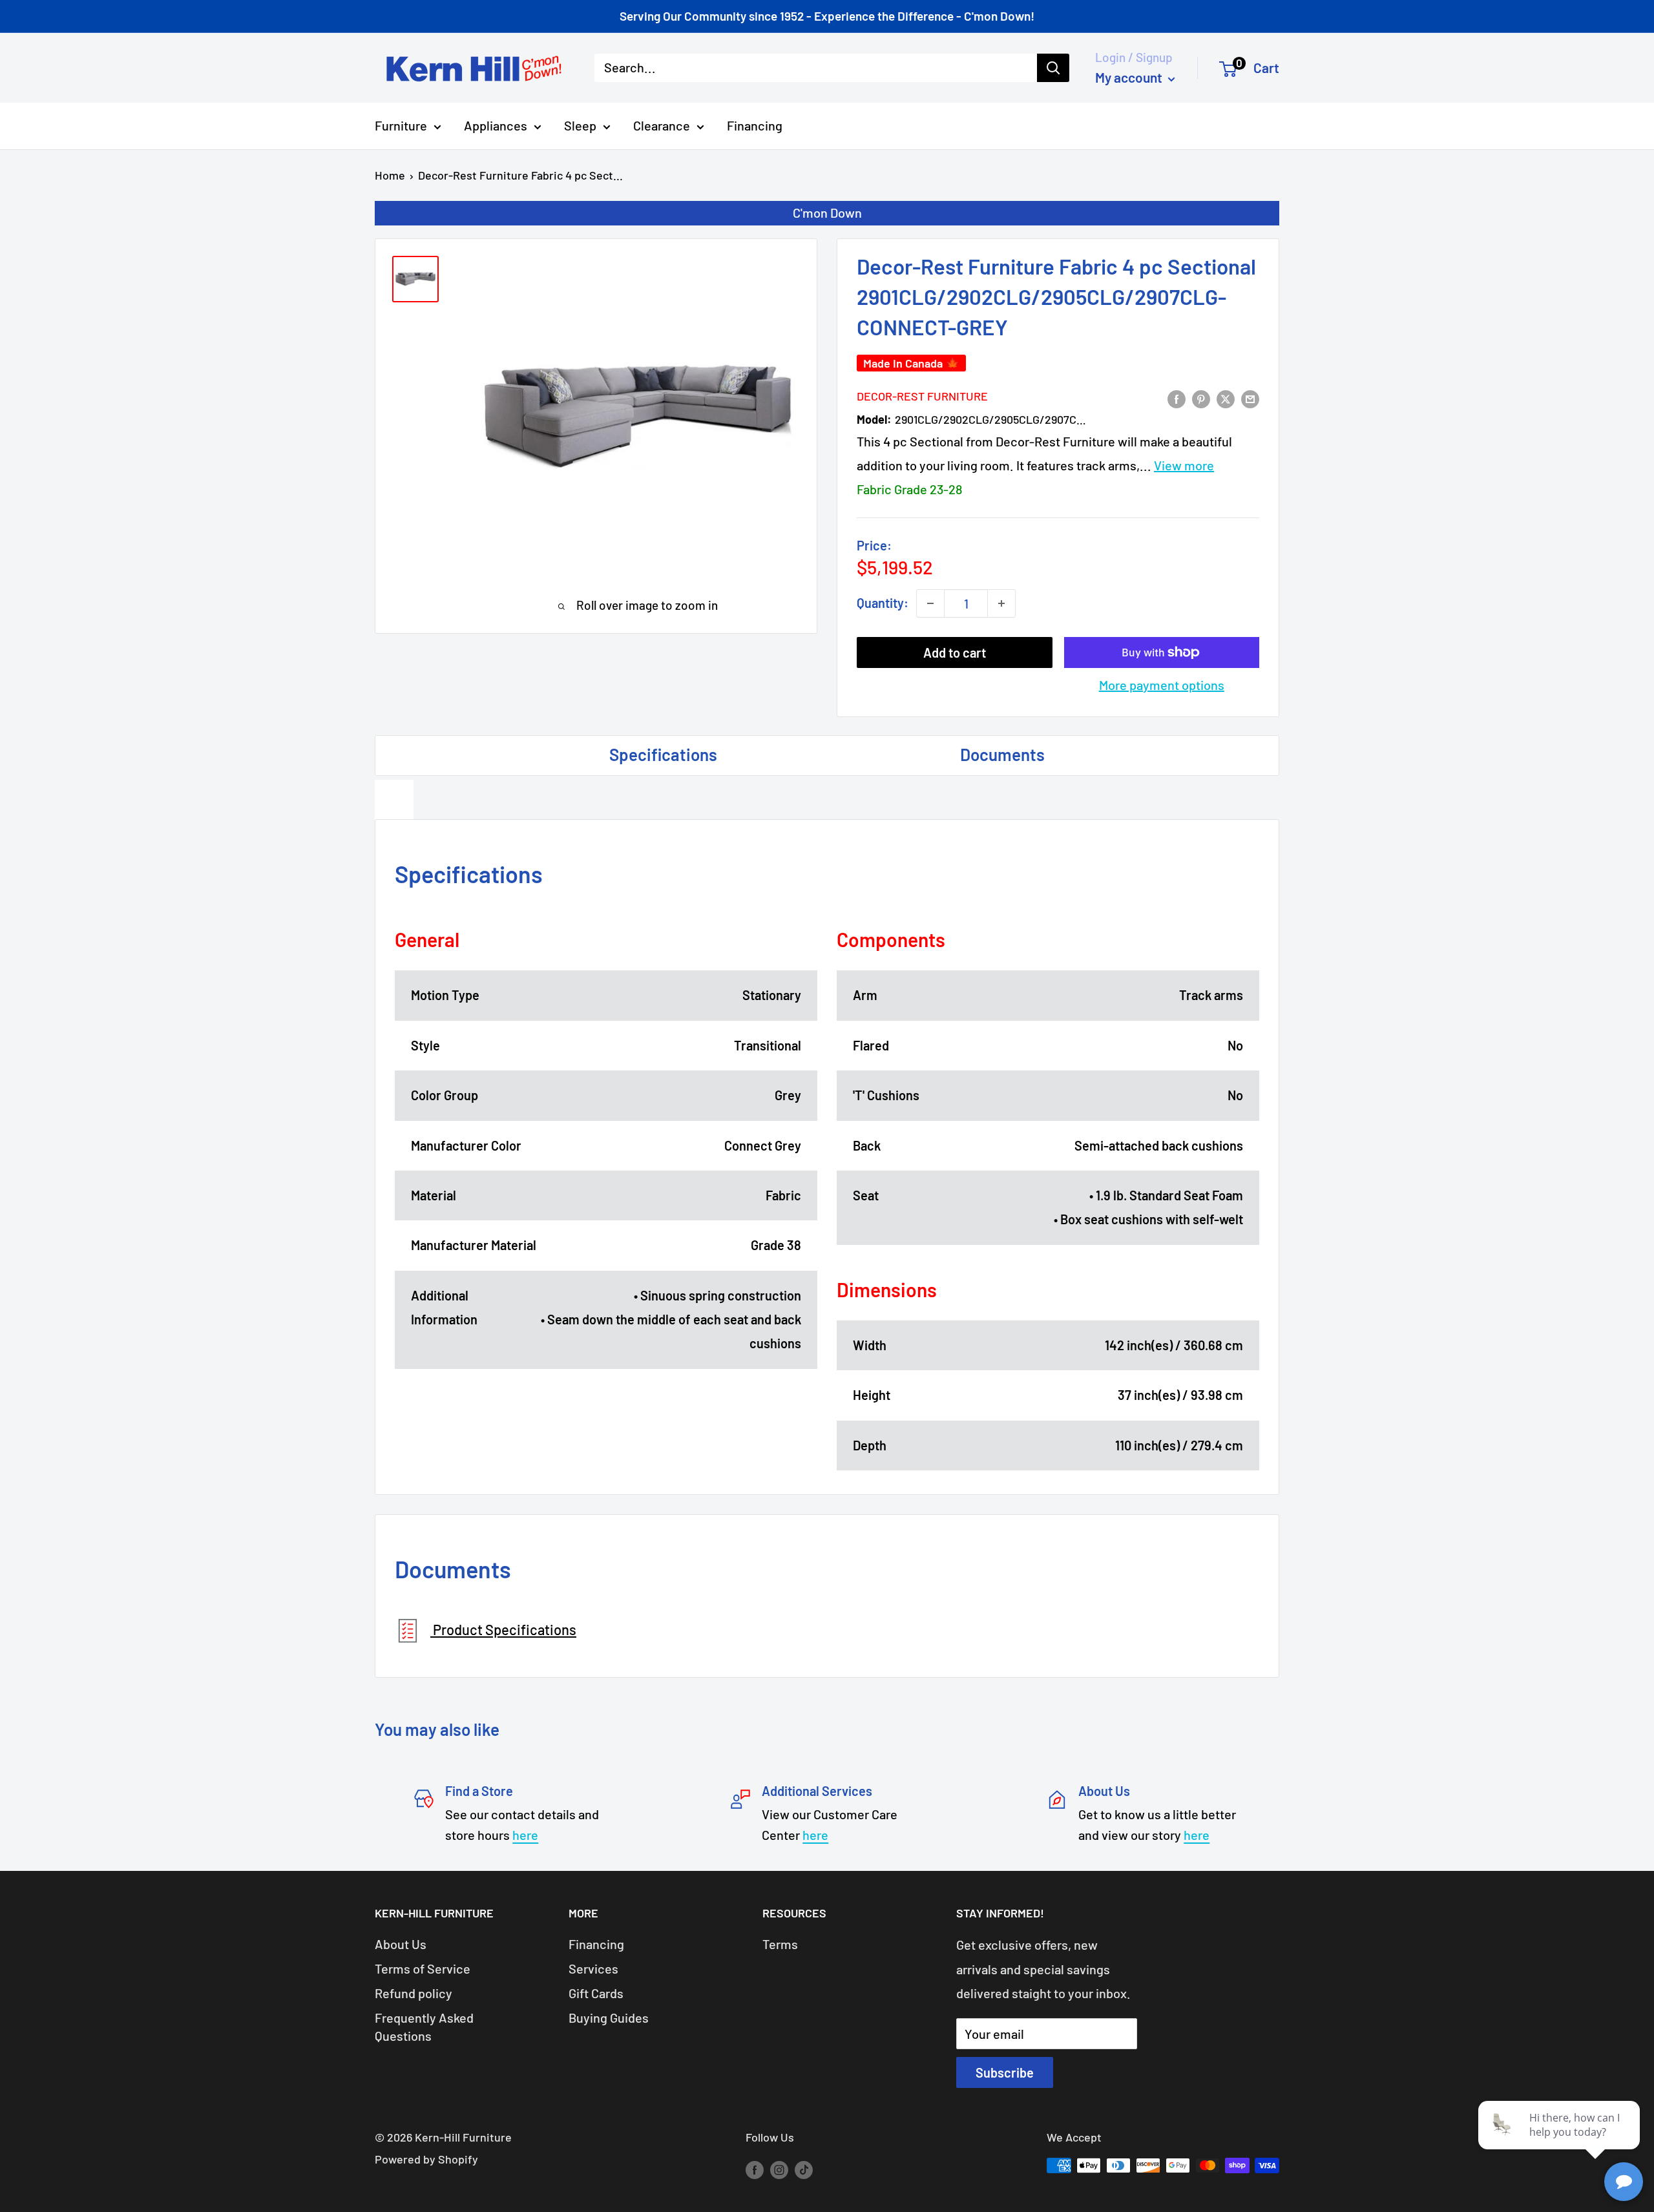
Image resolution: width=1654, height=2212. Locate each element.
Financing (755, 125)
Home (390, 175)
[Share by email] (1250, 398)
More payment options (1162, 685)
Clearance (662, 125)
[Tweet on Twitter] (1226, 398)
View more (1184, 465)
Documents (1002, 754)
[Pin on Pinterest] (1201, 398)
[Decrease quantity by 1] (930, 603)
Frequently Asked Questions (424, 2027)
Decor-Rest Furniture (922, 396)
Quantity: (883, 603)
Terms (780, 1944)
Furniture (401, 125)
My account (1130, 77)
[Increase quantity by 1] (1001, 603)
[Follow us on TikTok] (804, 2169)
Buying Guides (609, 2018)
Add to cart (955, 652)
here (525, 1835)
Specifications (663, 754)
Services (593, 1968)
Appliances (496, 125)
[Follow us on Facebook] (755, 2169)
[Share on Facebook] (1177, 398)
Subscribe (1005, 2072)
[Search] (1053, 68)
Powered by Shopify (426, 2159)
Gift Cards (596, 1993)
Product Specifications (503, 1629)
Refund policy (413, 1993)
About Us (401, 1944)
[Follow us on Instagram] (779, 2169)
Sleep (580, 125)
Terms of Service (423, 1968)
